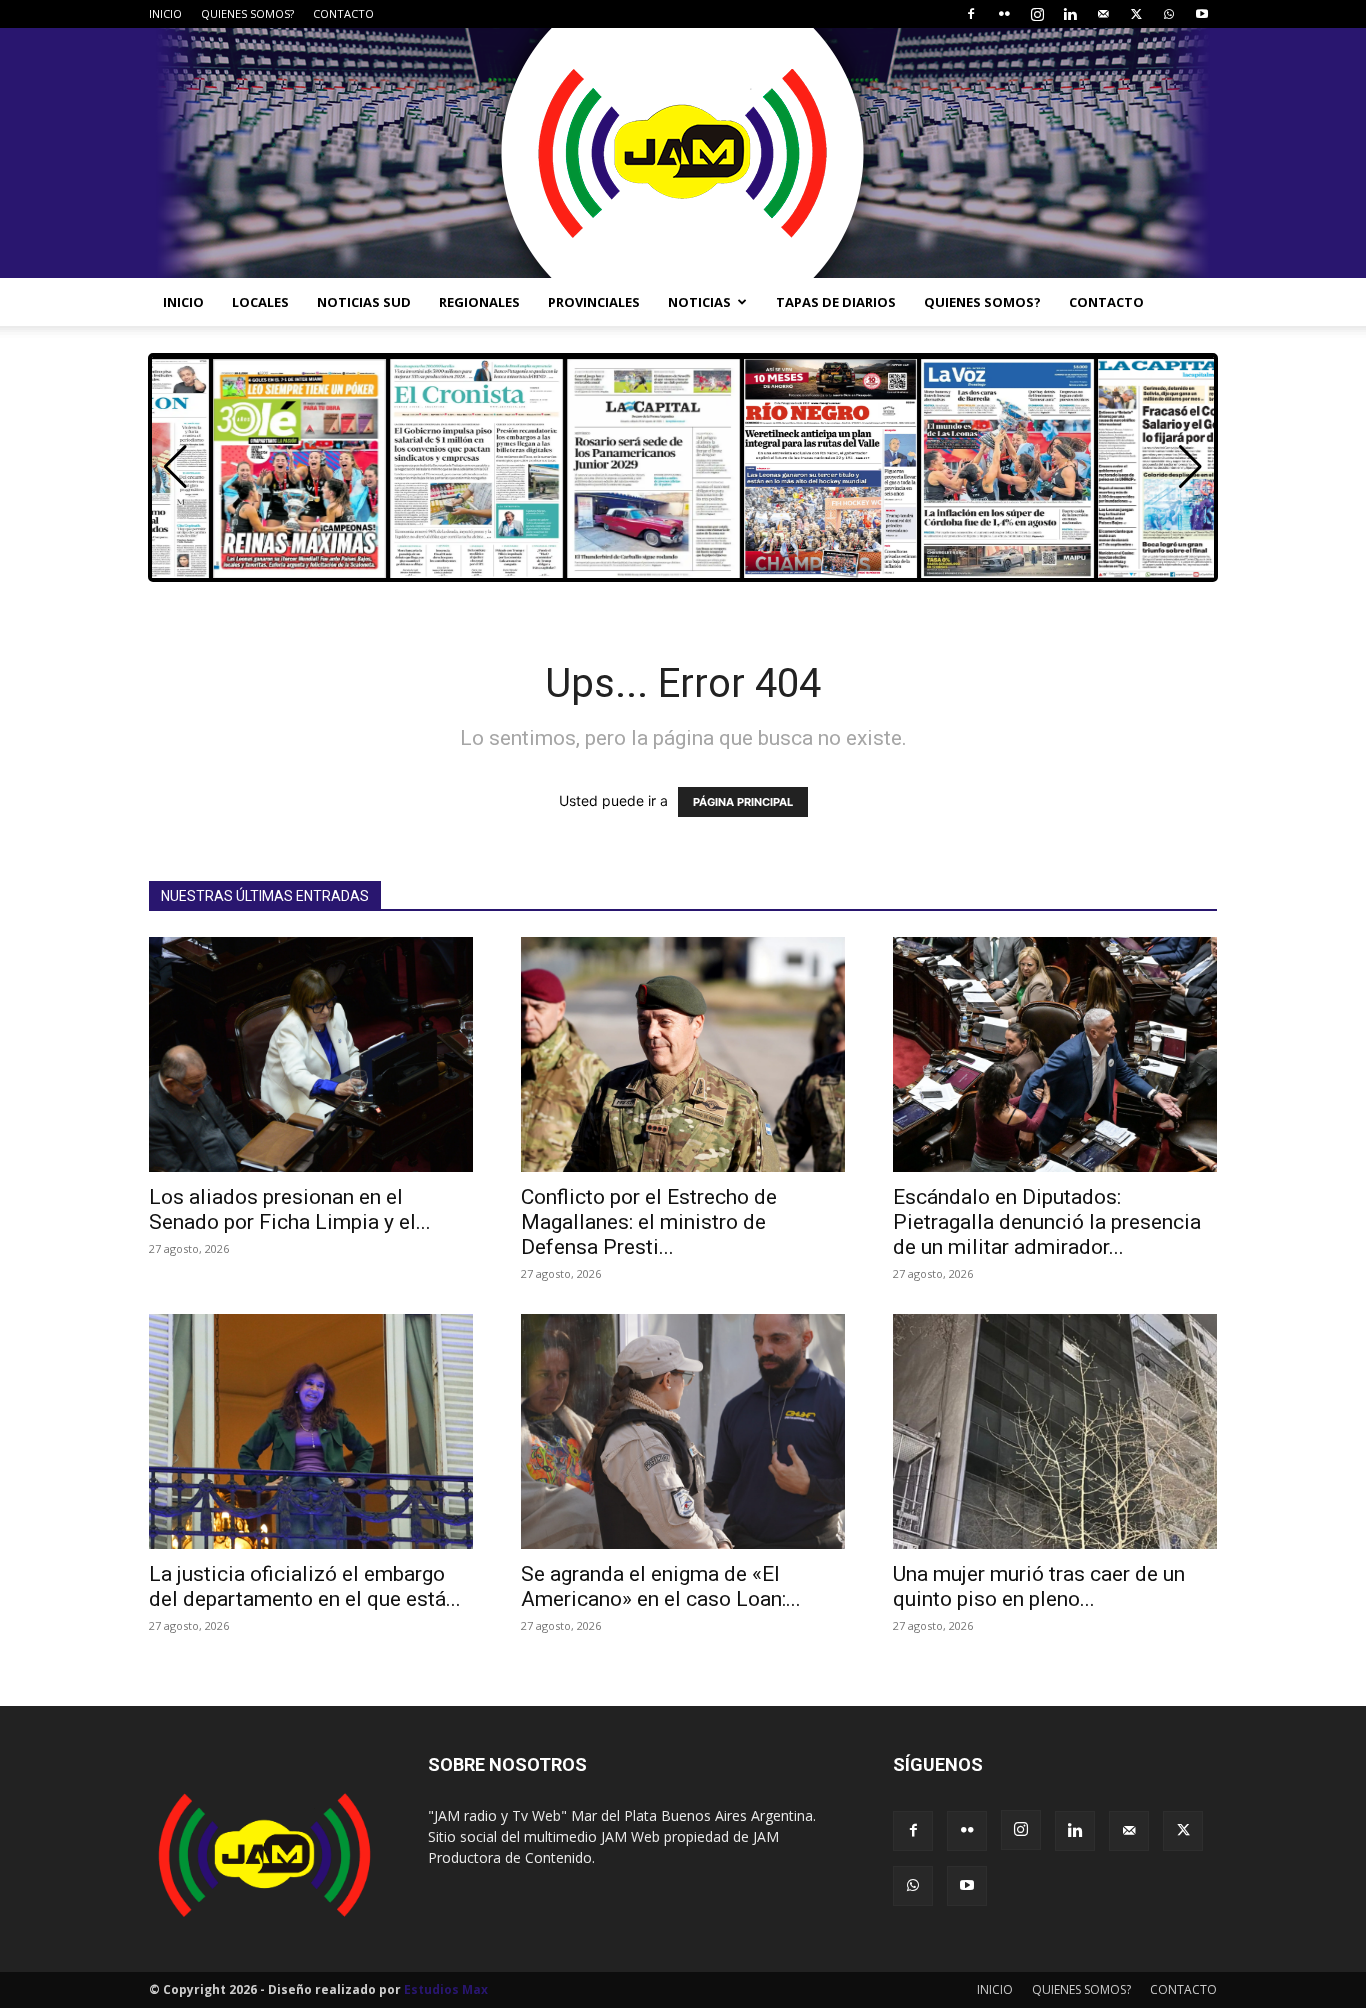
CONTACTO (343, 13)
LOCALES (260, 302)
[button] (1190, 467)
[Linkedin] (1070, 14)
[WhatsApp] (1169, 14)
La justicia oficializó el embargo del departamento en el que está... (305, 1586)
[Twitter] (1136, 14)
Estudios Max (446, 1989)
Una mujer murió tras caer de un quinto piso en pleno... (1039, 1586)
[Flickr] (1004, 14)
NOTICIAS (699, 302)
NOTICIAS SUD (364, 302)
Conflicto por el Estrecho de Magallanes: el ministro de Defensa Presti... (649, 1222)
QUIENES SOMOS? (247, 13)
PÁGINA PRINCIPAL (743, 802)
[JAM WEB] (683, 153)
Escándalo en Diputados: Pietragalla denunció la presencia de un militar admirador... (1047, 1222)
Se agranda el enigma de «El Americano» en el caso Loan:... (661, 1586)
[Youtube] (1202, 14)
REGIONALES (479, 302)
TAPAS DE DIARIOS (836, 302)
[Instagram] (1037, 14)
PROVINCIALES (594, 302)
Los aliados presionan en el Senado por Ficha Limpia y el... (290, 1209)
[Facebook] (971, 14)
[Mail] (1103, 14)
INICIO (165, 13)
